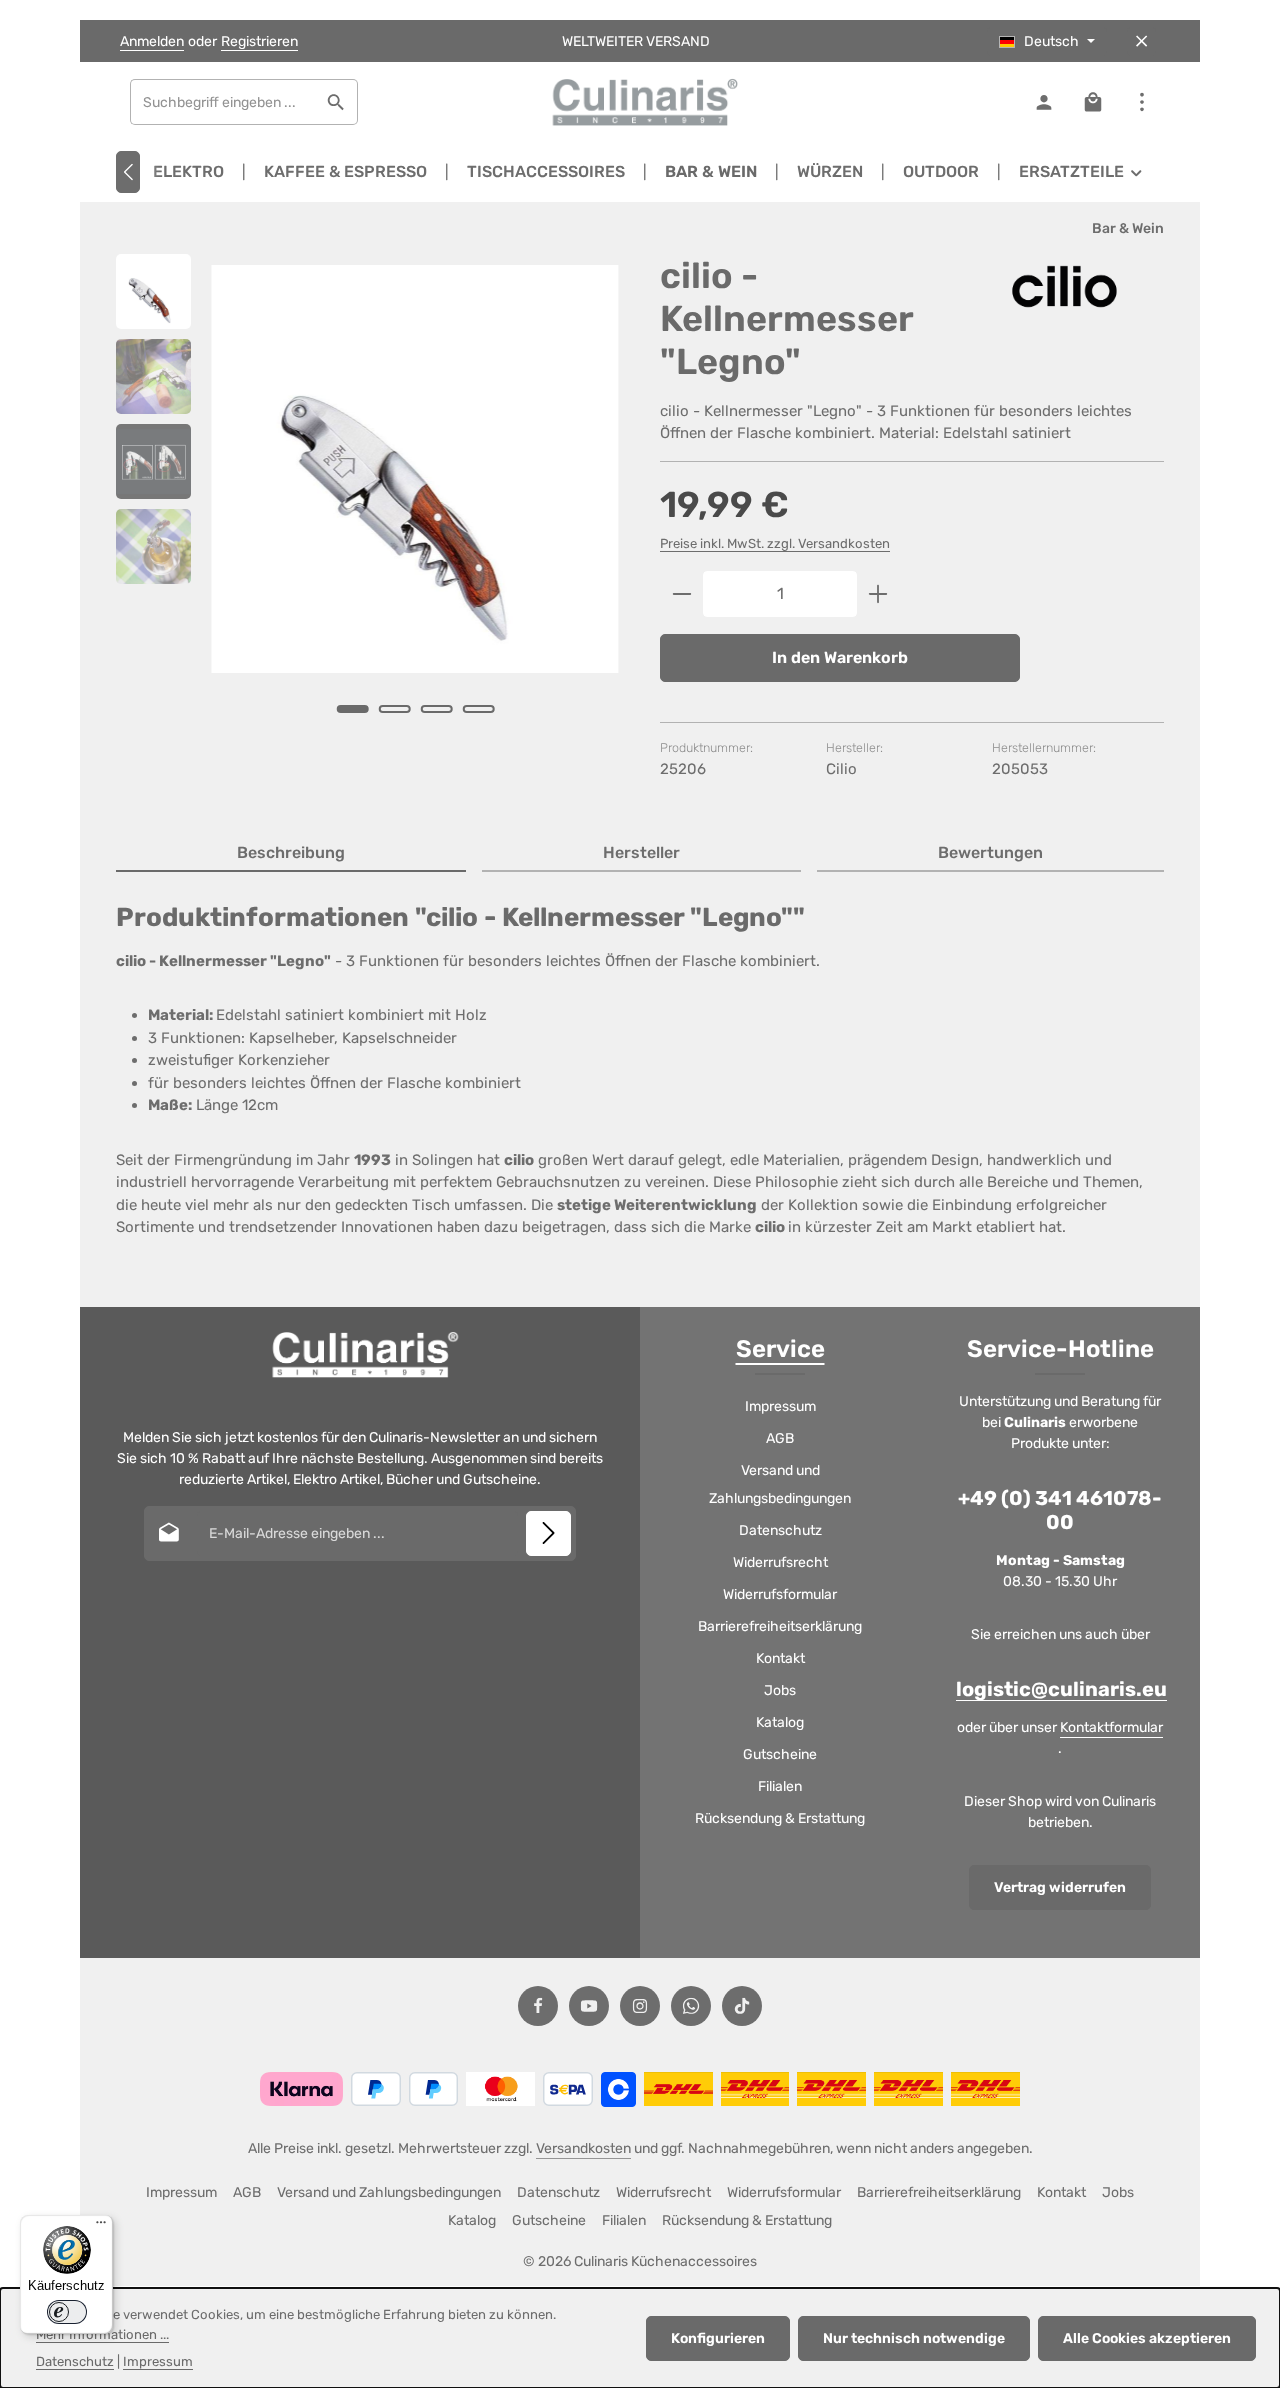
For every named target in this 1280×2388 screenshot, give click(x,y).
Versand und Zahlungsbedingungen (780, 1484)
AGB (780, 1438)
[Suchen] (336, 102)
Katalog (780, 1722)
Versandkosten (583, 2148)
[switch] (67, 2312)
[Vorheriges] (128, 172)
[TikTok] (742, 2006)
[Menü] (101, 2227)
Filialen (780, 1786)
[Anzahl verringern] (681, 594)
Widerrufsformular (780, 1594)
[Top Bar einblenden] (1141, 102)
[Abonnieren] (548, 1533)
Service (780, 1349)
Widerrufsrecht (780, 1562)
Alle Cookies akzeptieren (1147, 2338)
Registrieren (259, 41)
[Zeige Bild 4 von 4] (478, 709)
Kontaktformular (1111, 1727)
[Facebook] (538, 2006)
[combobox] (223, 102)
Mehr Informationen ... (102, 2334)
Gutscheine (780, 1754)
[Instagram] (640, 2006)
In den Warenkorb (840, 657)
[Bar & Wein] (711, 172)
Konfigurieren (718, 2338)
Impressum (780, 1406)
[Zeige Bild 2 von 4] (394, 709)
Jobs (780, 1690)
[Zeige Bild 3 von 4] (436, 709)
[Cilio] (1064, 286)
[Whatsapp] (691, 2006)
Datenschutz (780, 1530)
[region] (368, 511)
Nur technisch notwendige (914, 2338)
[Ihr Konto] (1043, 102)
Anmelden (152, 41)
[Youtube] (589, 2006)
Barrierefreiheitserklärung (780, 1626)
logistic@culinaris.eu (1061, 1689)
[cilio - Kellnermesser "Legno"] (415, 469)
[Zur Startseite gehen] (640, 102)
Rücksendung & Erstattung (780, 1818)
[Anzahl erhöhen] (878, 594)
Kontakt (780, 1658)
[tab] (291, 854)
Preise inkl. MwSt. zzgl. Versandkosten (775, 543)
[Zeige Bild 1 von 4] (352, 709)
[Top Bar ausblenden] (1141, 41)
